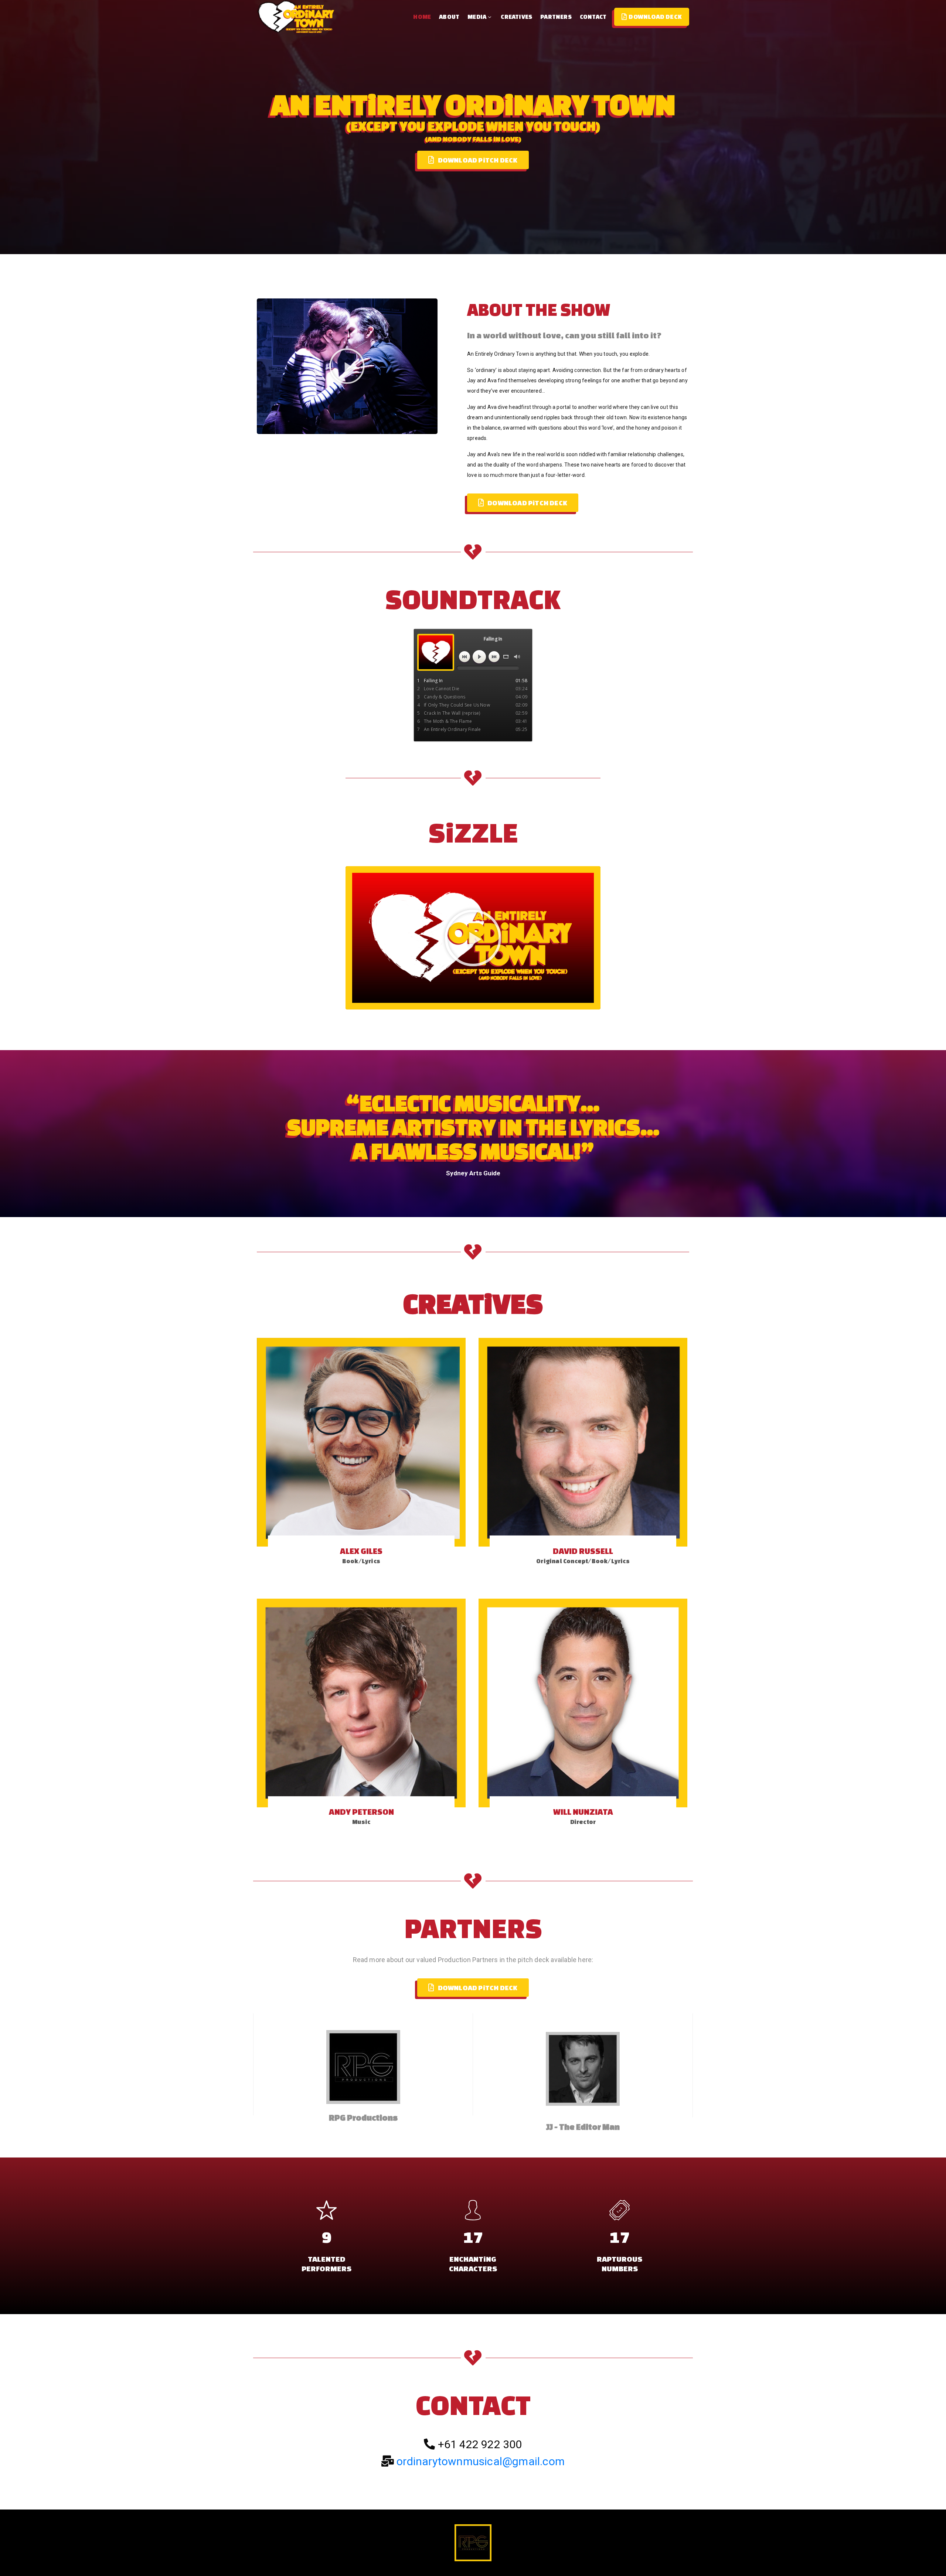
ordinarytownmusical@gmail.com (481, 2461)
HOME (422, 17)
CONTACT (593, 17)
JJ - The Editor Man (583, 2127)
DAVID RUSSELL (583, 1551)
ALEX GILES (361, 1551)
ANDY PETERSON (361, 1812)
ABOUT (449, 17)
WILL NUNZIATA (583, 1812)
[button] (347, 366)
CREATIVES (516, 17)
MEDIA (477, 17)
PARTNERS (556, 17)
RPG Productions (363, 2117)
